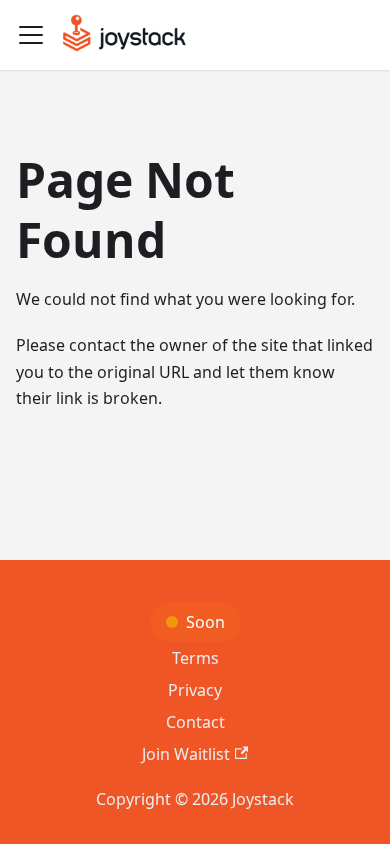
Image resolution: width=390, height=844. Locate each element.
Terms (195, 658)
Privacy (195, 690)
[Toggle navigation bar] (31, 35)
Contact (195, 722)
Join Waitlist (186, 754)
